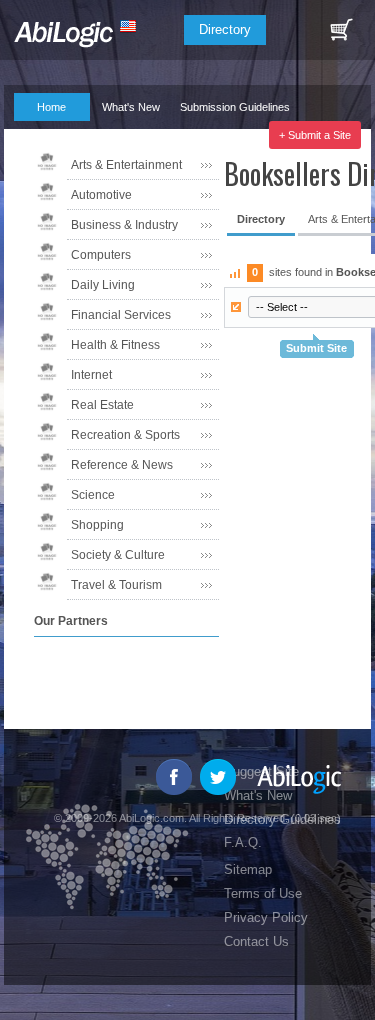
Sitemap (248, 869)
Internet (91, 375)
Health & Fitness (115, 345)
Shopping (97, 525)
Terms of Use (263, 893)
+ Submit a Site (315, 135)
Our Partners (123, 135)
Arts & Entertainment (126, 165)
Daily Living (103, 285)
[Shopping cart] (341, 30)
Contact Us (256, 941)
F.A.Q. (41, 135)
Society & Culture (118, 555)
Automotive (101, 195)
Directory (225, 29)
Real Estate (102, 405)
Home (51, 107)
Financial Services (121, 315)
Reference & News (122, 465)
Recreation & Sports (125, 435)
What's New (131, 107)
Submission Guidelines (235, 107)
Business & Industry (124, 225)
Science (93, 495)
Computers (101, 255)
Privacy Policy (266, 917)
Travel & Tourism (116, 585)
